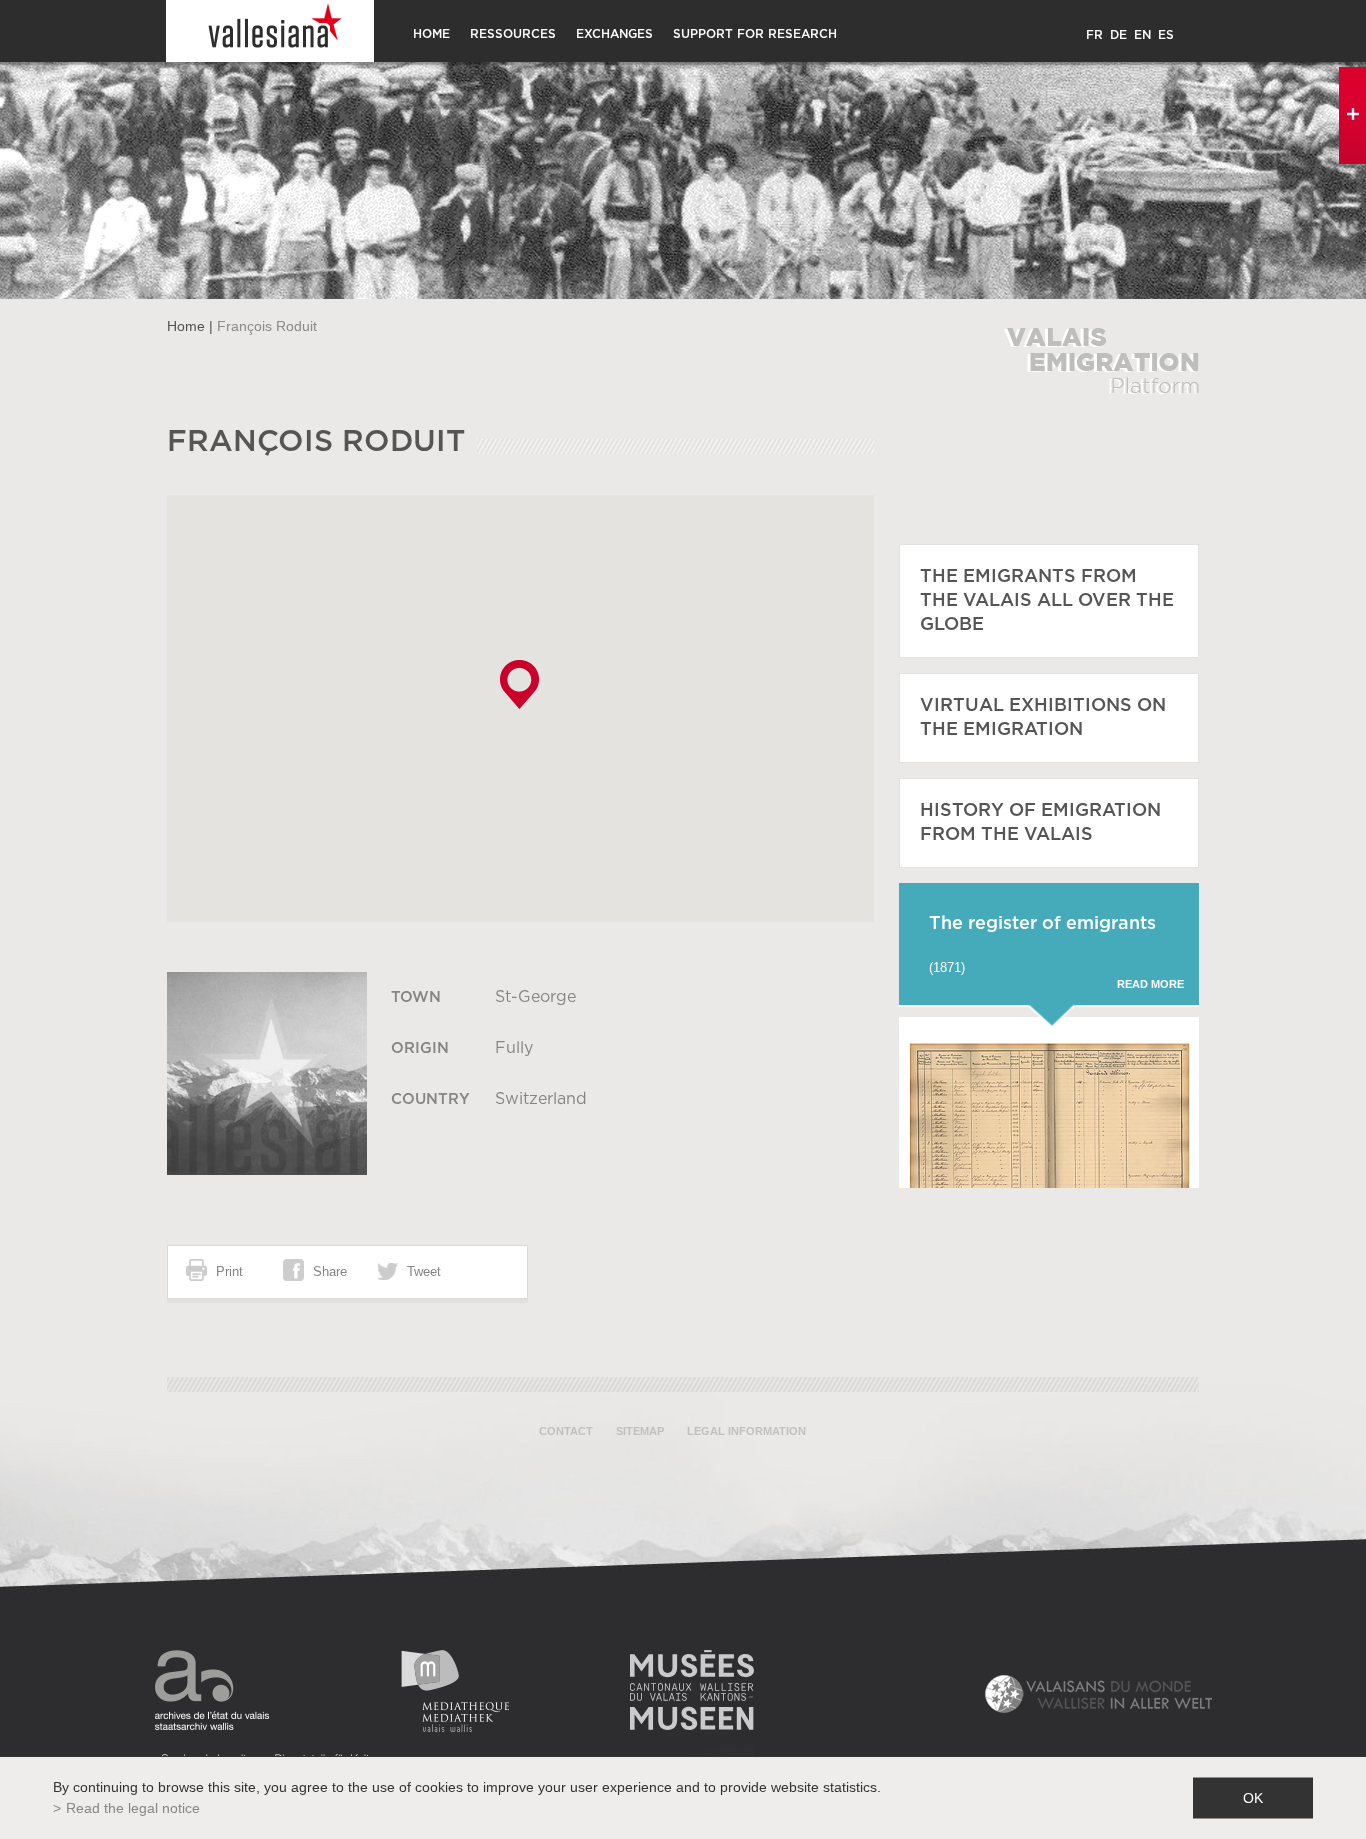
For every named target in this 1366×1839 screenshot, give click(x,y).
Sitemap (640, 1431)
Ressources (513, 34)
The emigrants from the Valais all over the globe (1047, 601)
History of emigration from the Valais (1040, 823)
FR (1094, 35)
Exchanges (614, 34)
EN (1142, 35)
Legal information (746, 1431)
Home (431, 34)
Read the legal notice (133, 1808)
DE (1118, 35)
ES (1166, 35)
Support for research (755, 34)
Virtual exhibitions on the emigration (1043, 718)
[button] (519, 684)
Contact (566, 1431)
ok (1253, 1798)
